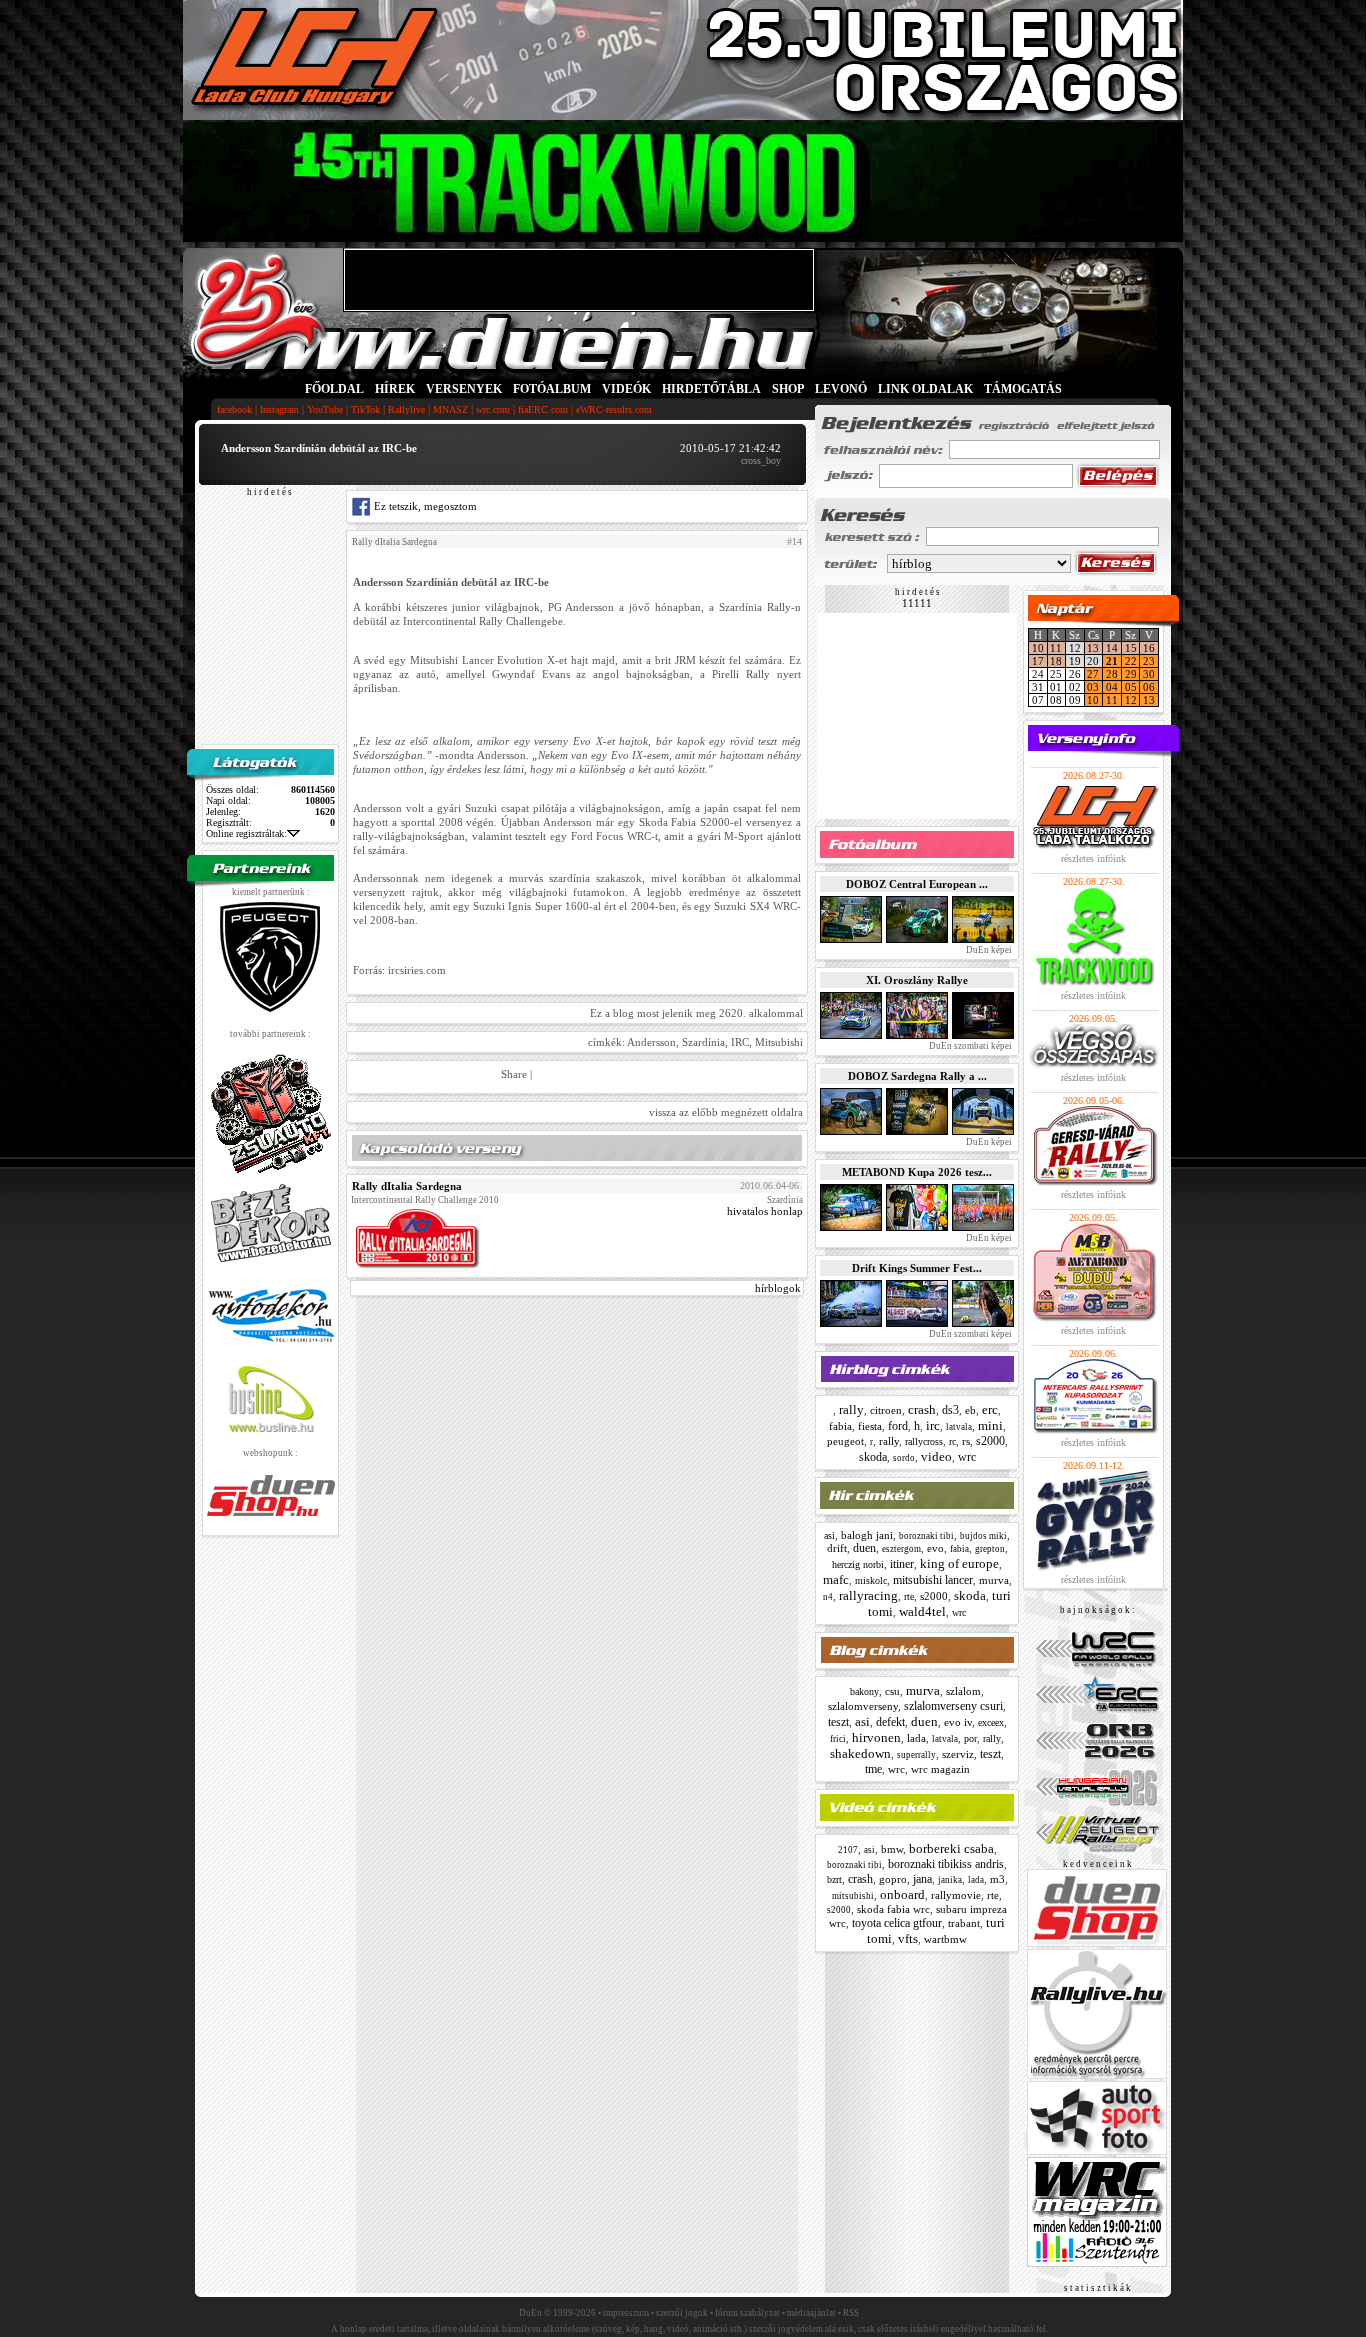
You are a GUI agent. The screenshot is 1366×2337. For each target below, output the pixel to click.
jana (922, 1879)
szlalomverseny (863, 1706)
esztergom (901, 1549)
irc (933, 1425)
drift (837, 1548)
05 (1131, 687)
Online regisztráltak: (246, 833)
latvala (959, 1427)
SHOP (788, 389)
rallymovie (956, 1895)
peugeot (845, 1441)
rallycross (924, 1441)
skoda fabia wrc (893, 1909)
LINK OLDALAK (925, 389)
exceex (991, 1722)
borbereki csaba (951, 1848)
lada (916, 1738)
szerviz (958, 1754)
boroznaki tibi (926, 1536)
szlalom (963, 1691)
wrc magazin (940, 1769)
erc (990, 1409)
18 (1056, 661)
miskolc (871, 1580)
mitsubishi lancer (933, 1580)
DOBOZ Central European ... (917, 884)
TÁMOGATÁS (1023, 389)
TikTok (365, 409)
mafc (836, 1579)
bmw (892, 1849)
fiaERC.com (543, 409)
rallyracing (868, 1595)
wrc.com (493, 409)
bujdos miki (983, 1536)
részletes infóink (1093, 858)
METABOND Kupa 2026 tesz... (917, 1172)
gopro (893, 1879)
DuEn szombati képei (969, 1046)
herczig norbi (858, 1564)
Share (514, 1074)
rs (966, 1441)
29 (1131, 674)
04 (1112, 687)
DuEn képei (988, 950)
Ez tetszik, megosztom (424, 506)
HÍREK (395, 389)
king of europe (959, 1563)
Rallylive (406, 409)
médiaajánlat (811, 2313)
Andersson (651, 1042)
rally (851, 1409)
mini (990, 1425)
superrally (916, 1755)
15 (1131, 648)
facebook (234, 409)
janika (950, 1880)
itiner (902, 1564)
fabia (840, 1426)
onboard (902, 1894)
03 (1093, 687)
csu (892, 1691)
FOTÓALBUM (552, 389)
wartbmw (945, 1939)
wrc (967, 1457)
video (936, 1456)
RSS (851, 2313)
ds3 (950, 1410)
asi (829, 1535)
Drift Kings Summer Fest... (917, 1268)
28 (1112, 674)
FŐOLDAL (334, 389)
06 (1149, 687)
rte (909, 1596)
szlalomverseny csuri (953, 1706)
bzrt (834, 1879)
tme (873, 1769)
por (970, 1738)
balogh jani (867, 1535)
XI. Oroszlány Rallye (917, 980)
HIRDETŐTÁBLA (711, 389)
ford (898, 1426)
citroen (886, 1410)
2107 (848, 1850)
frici (838, 1739)
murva (994, 1580)
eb (970, 1410)
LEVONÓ (842, 389)
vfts (908, 1938)
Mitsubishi (779, 1042)
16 (1149, 648)
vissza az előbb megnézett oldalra (726, 1112)
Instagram (279, 409)
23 (1149, 661)
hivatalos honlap (765, 1211)
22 (1131, 661)
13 (1093, 648)
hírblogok (778, 1288)
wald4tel (922, 1611)
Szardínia (703, 1042)
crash (922, 1409)
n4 (828, 1597)
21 (1112, 661)
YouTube (325, 409)
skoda (873, 1457)
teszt (838, 1722)
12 (1131, 700)
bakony (864, 1691)
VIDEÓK (626, 389)
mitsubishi (853, 1896)
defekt (890, 1722)
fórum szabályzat (747, 2313)
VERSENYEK (464, 389)
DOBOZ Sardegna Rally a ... (917, 1076)
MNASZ (450, 409)
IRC (740, 1042)
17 (1038, 661)
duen (864, 1548)
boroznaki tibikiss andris (946, 1864)
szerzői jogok (682, 2313)
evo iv (958, 1722)
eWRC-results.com (614, 409)
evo (935, 1548)
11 (1056, 648)
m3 (997, 1879)
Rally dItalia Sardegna (394, 542)
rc (952, 1441)
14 (1112, 648)
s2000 (990, 1441)
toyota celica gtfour (897, 1923)
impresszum (626, 2313)
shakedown (860, 1753)
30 (1149, 674)
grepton (990, 1549)
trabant (964, 1923)
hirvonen (876, 1737)
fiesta (870, 1426)
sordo (904, 1458)
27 (1093, 674)
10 (1038, 648)
